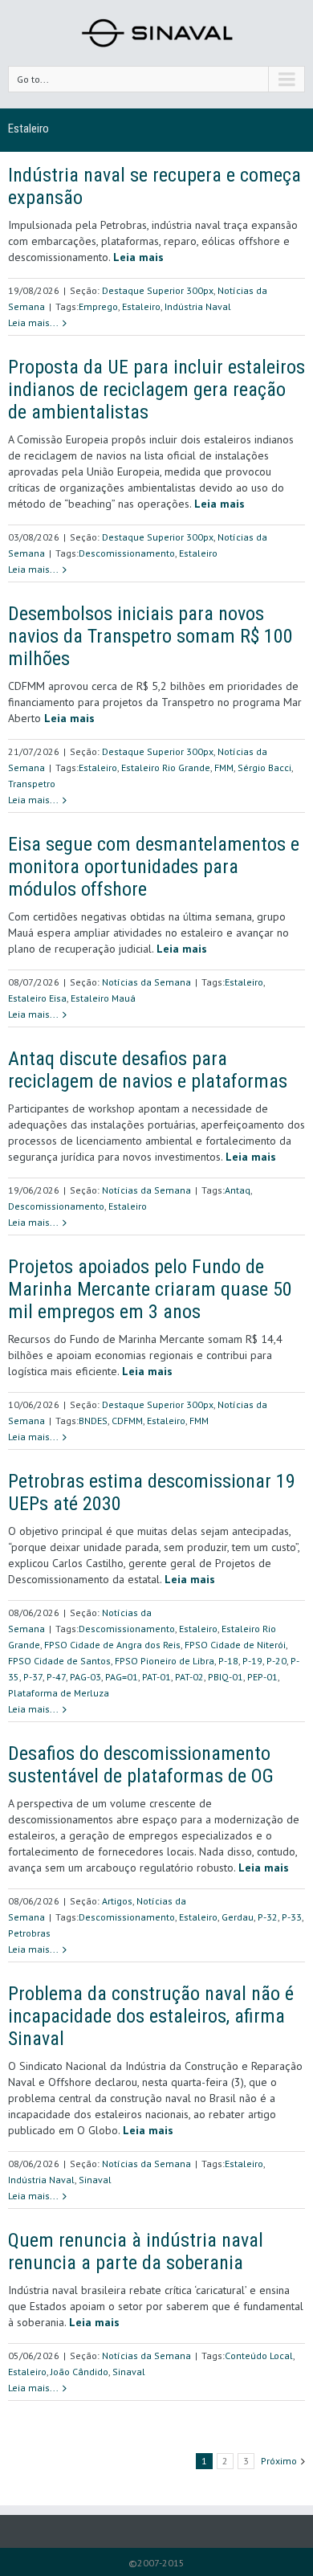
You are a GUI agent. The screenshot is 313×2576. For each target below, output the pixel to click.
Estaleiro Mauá (103, 998)
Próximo (279, 2461)
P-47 (56, 1677)
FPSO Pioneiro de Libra (165, 1661)
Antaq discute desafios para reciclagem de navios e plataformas (148, 1070)
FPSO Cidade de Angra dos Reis (112, 1645)
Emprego (98, 306)
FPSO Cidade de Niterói (235, 1645)
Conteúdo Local (259, 2356)
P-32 (268, 1917)
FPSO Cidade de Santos (59, 1661)
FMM (224, 767)
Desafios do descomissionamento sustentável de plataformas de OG (141, 1765)
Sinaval (95, 2180)
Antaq (238, 1190)
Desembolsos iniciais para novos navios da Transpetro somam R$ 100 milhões (150, 636)
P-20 (276, 1661)
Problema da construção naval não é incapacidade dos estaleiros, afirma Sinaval (151, 2016)
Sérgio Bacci (264, 767)
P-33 (292, 1917)
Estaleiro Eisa (37, 998)
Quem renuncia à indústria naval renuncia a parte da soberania (136, 2251)
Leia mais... (33, 323)
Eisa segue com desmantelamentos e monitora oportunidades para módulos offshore (154, 867)
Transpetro (32, 784)
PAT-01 (156, 1677)
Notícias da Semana (146, 982)
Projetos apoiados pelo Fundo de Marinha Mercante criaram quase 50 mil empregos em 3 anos (150, 1289)
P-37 (33, 1677)
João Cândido (79, 2372)
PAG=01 (122, 1677)
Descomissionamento (127, 553)
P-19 (252, 1661)
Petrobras (29, 1933)
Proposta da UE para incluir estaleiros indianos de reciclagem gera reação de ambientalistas (156, 390)
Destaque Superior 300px (158, 290)
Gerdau (238, 1917)
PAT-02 (189, 1677)
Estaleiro (141, 306)
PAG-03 (85, 1677)
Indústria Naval (198, 306)
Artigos (117, 1901)
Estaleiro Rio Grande (166, 767)
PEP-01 (262, 1677)
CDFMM (127, 1421)
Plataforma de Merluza (59, 1693)
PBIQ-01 (226, 1677)
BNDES (93, 1421)
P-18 (228, 1661)
